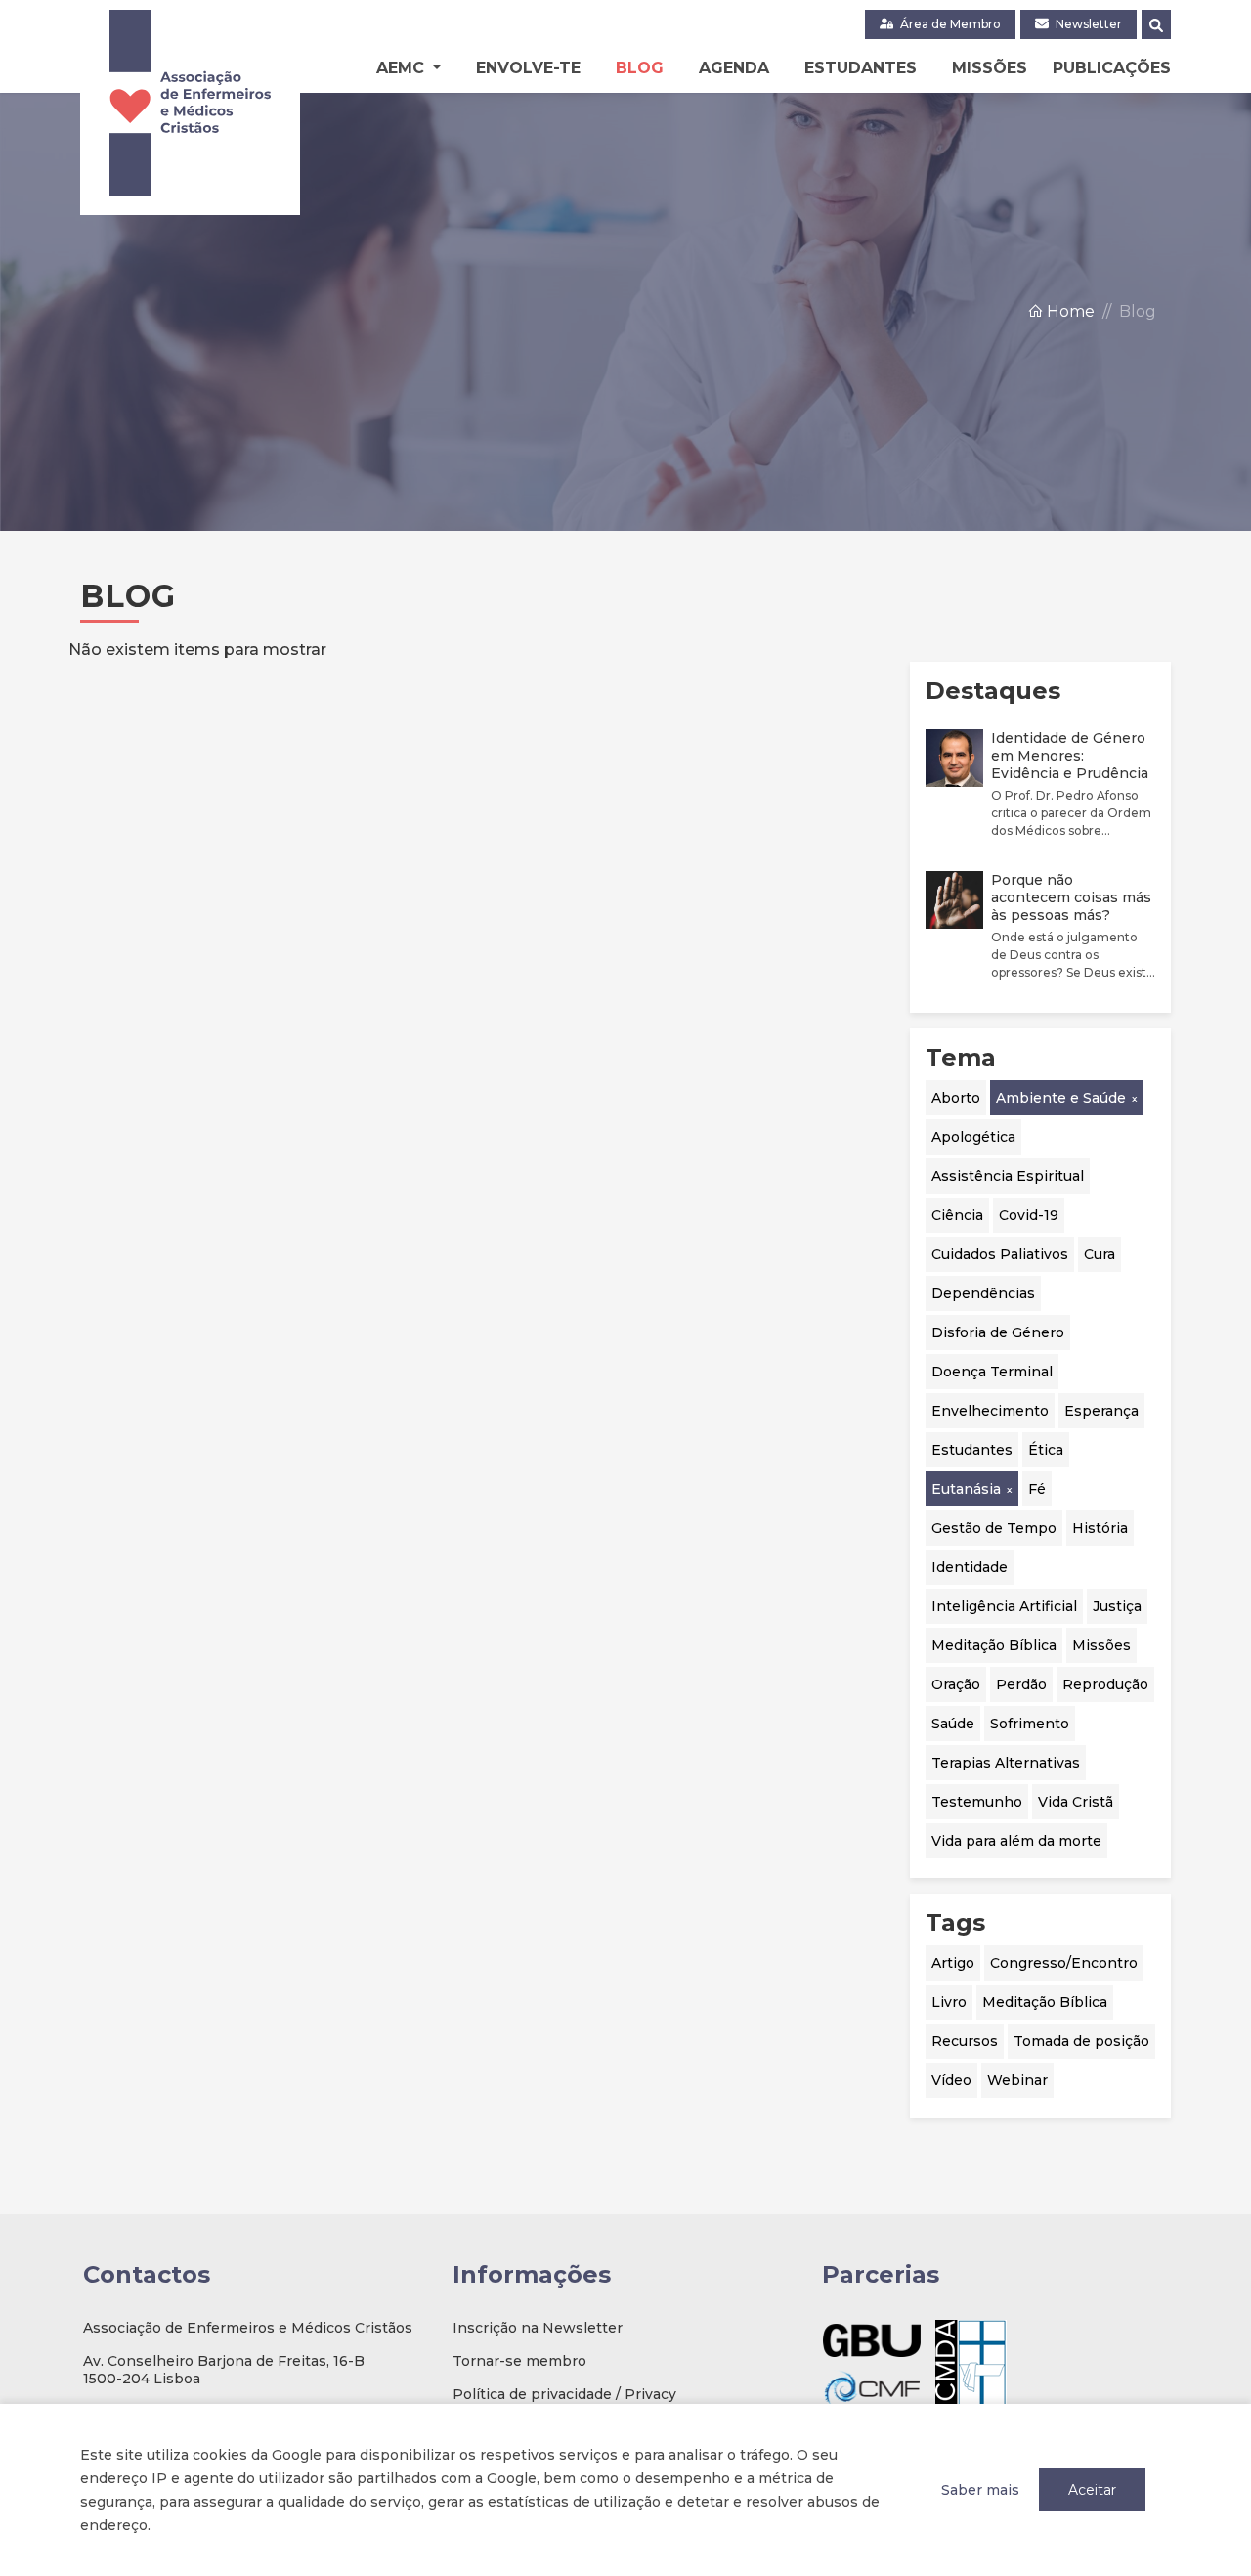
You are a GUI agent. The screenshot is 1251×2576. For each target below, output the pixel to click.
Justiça (1117, 1606)
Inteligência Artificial (1004, 1606)
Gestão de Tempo (994, 1528)
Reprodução (1105, 1684)
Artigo (953, 1963)
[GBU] (872, 2340)
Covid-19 (1029, 1215)
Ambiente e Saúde (1061, 1098)
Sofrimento (1030, 1724)
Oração (956, 1684)
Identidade (970, 1567)
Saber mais (980, 2490)
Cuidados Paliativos (1000, 1254)
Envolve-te (528, 68)
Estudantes (861, 68)
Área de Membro (949, 24)
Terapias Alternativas (1006, 1763)
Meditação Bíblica (994, 1645)
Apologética (973, 1137)
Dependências (983, 1293)
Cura (1100, 1254)
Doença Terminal (992, 1372)
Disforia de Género (998, 1332)
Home (1069, 311)
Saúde (953, 1724)
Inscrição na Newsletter (538, 2328)
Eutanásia (966, 1489)
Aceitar (1092, 2490)
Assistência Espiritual (1008, 1176)
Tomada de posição (1081, 2041)
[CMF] (872, 2388)
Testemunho (977, 1802)
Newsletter (1087, 24)
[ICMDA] (971, 2364)
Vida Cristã (1076, 1802)
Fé (1037, 1489)
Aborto (956, 1098)
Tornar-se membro (519, 2361)
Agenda (734, 68)
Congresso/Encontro (1064, 1963)
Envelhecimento (990, 1411)
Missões (990, 68)
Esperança (1101, 1411)
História (1100, 1528)
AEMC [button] (403, 68)
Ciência (957, 1215)
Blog (640, 68)
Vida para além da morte (1016, 1841)
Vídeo (951, 2080)
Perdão (1021, 1684)
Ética (1046, 1450)
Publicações (1112, 68)
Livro (949, 2002)
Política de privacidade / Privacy (564, 2394)
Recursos (965, 2041)
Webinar (1017, 2080)
